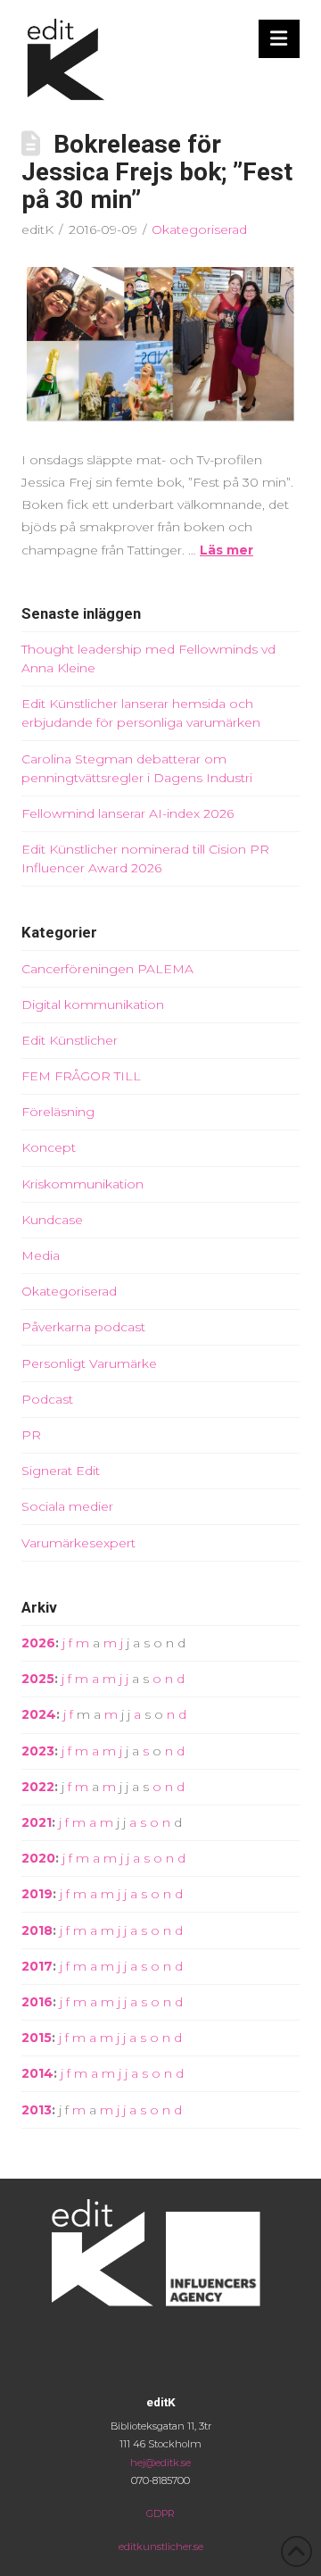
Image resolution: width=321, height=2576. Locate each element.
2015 (37, 2038)
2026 (38, 1643)
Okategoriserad (199, 229)
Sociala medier (67, 1506)
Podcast (47, 1399)
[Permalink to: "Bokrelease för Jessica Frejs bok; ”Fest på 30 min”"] (160, 344)
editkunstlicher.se (161, 2547)
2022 (38, 1787)
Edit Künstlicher (70, 1040)
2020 (38, 1858)
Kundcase (52, 1220)
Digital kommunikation (93, 1005)
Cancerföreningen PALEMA (107, 969)
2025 (38, 1679)
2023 (38, 1751)
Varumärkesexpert (78, 1543)
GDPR (160, 2513)
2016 (37, 2002)
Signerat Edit (61, 1471)
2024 (39, 1714)
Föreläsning (58, 1112)
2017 (37, 1966)
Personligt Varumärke (89, 1363)
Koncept (49, 1147)
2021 (37, 1822)
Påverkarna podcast (83, 1327)
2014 (37, 2073)
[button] (280, 39)
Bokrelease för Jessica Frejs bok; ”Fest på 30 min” (157, 172)
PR (31, 1435)
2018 (37, 1930)
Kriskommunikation (82, 1184)
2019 (37, 1894)
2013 (37, 2110)
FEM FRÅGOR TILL (81, 1076)
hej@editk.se (160, 2463)
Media (41, 1255)
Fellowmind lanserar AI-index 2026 (128, 813)
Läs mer (226, 550)
